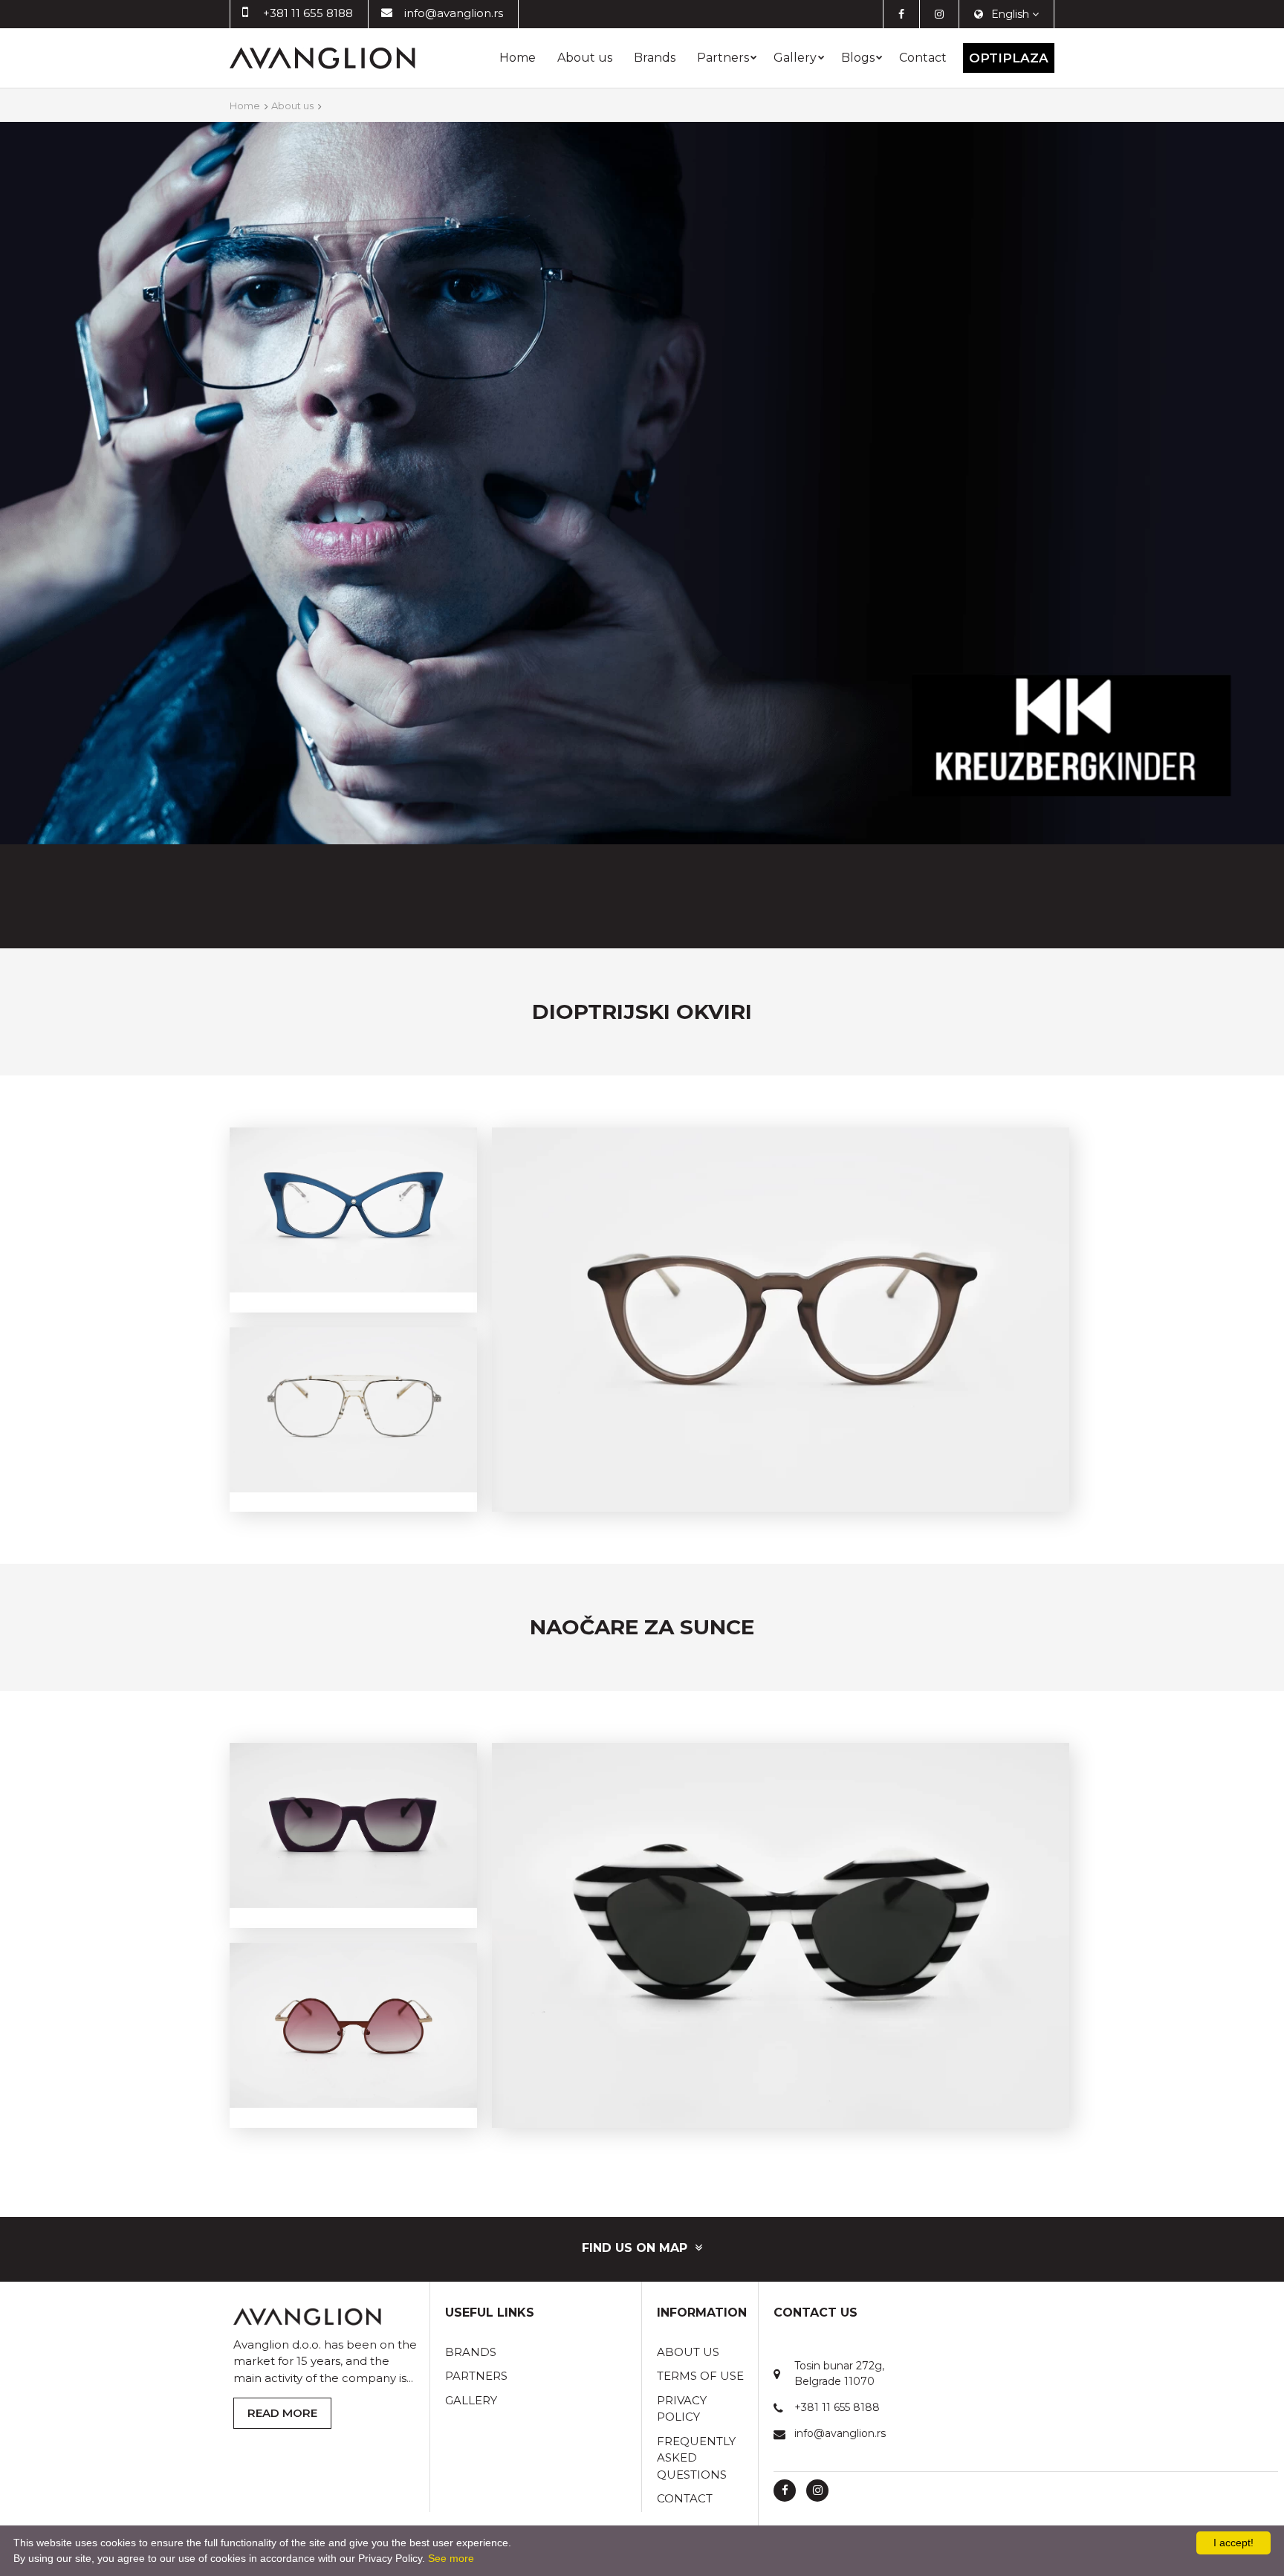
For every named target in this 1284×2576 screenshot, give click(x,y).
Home (518, 58)
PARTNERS (476, 2376)
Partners (723, 58)
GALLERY (471, 2400)
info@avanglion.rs (454, 13)
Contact (923, 58)
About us (585, 58)
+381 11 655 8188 (308, 13)
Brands (655, 58)
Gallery (795, 58)
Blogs (858, 58)
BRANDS (471, 2352)
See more (451, 2558)
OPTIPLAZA (1009, 58)
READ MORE (282, 2413)
